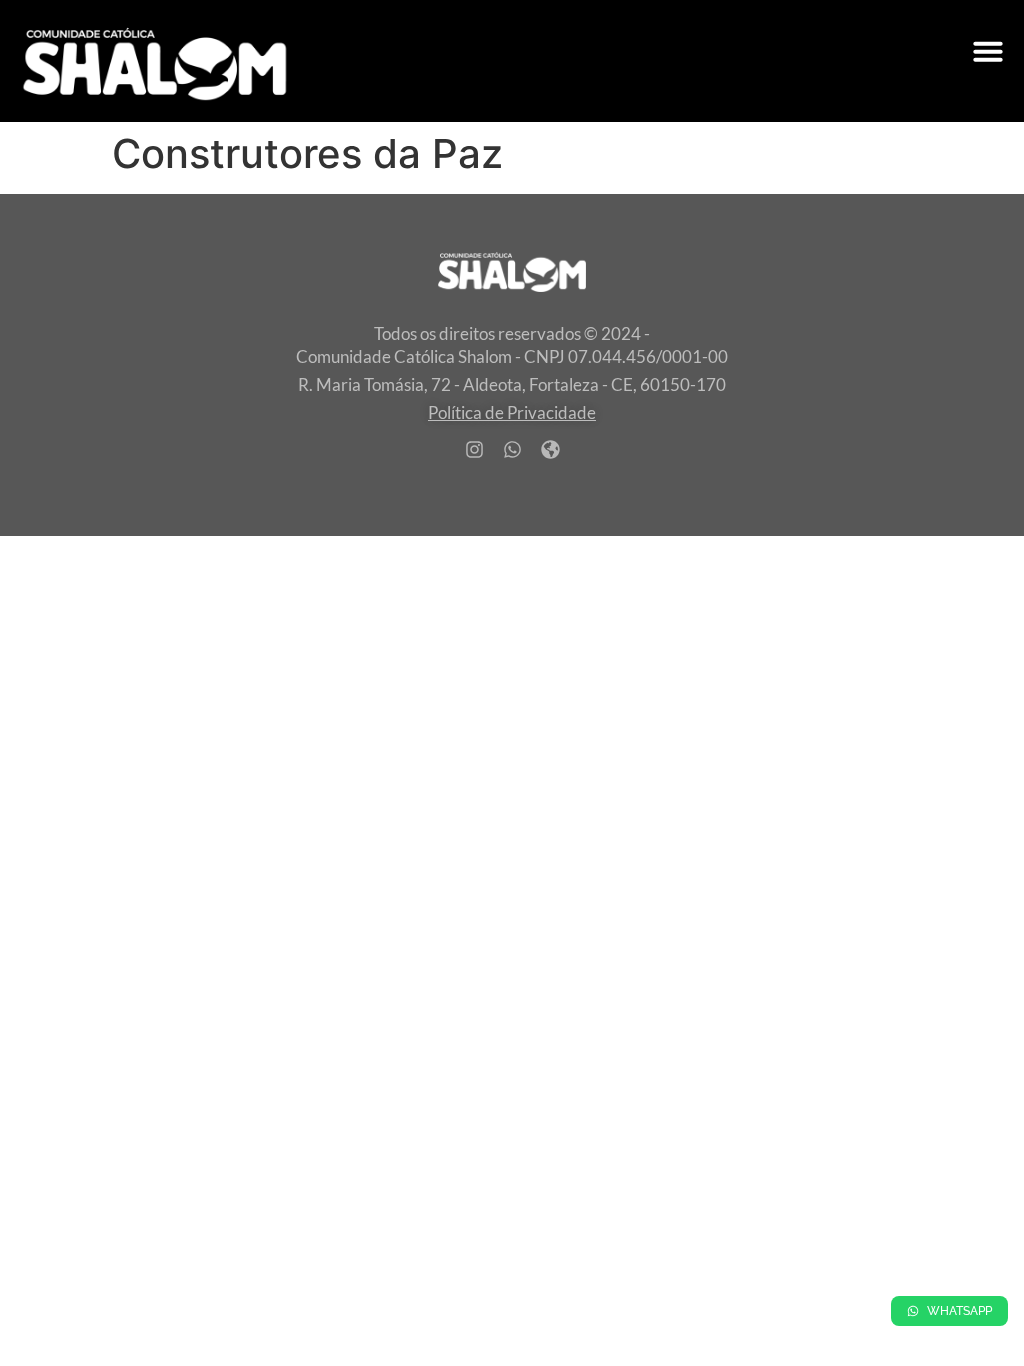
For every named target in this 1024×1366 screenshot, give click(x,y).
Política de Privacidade (512, 412)
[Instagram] (474, 449)
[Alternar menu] (988, 51)
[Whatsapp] (512, 449)
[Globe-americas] (550, 449)
